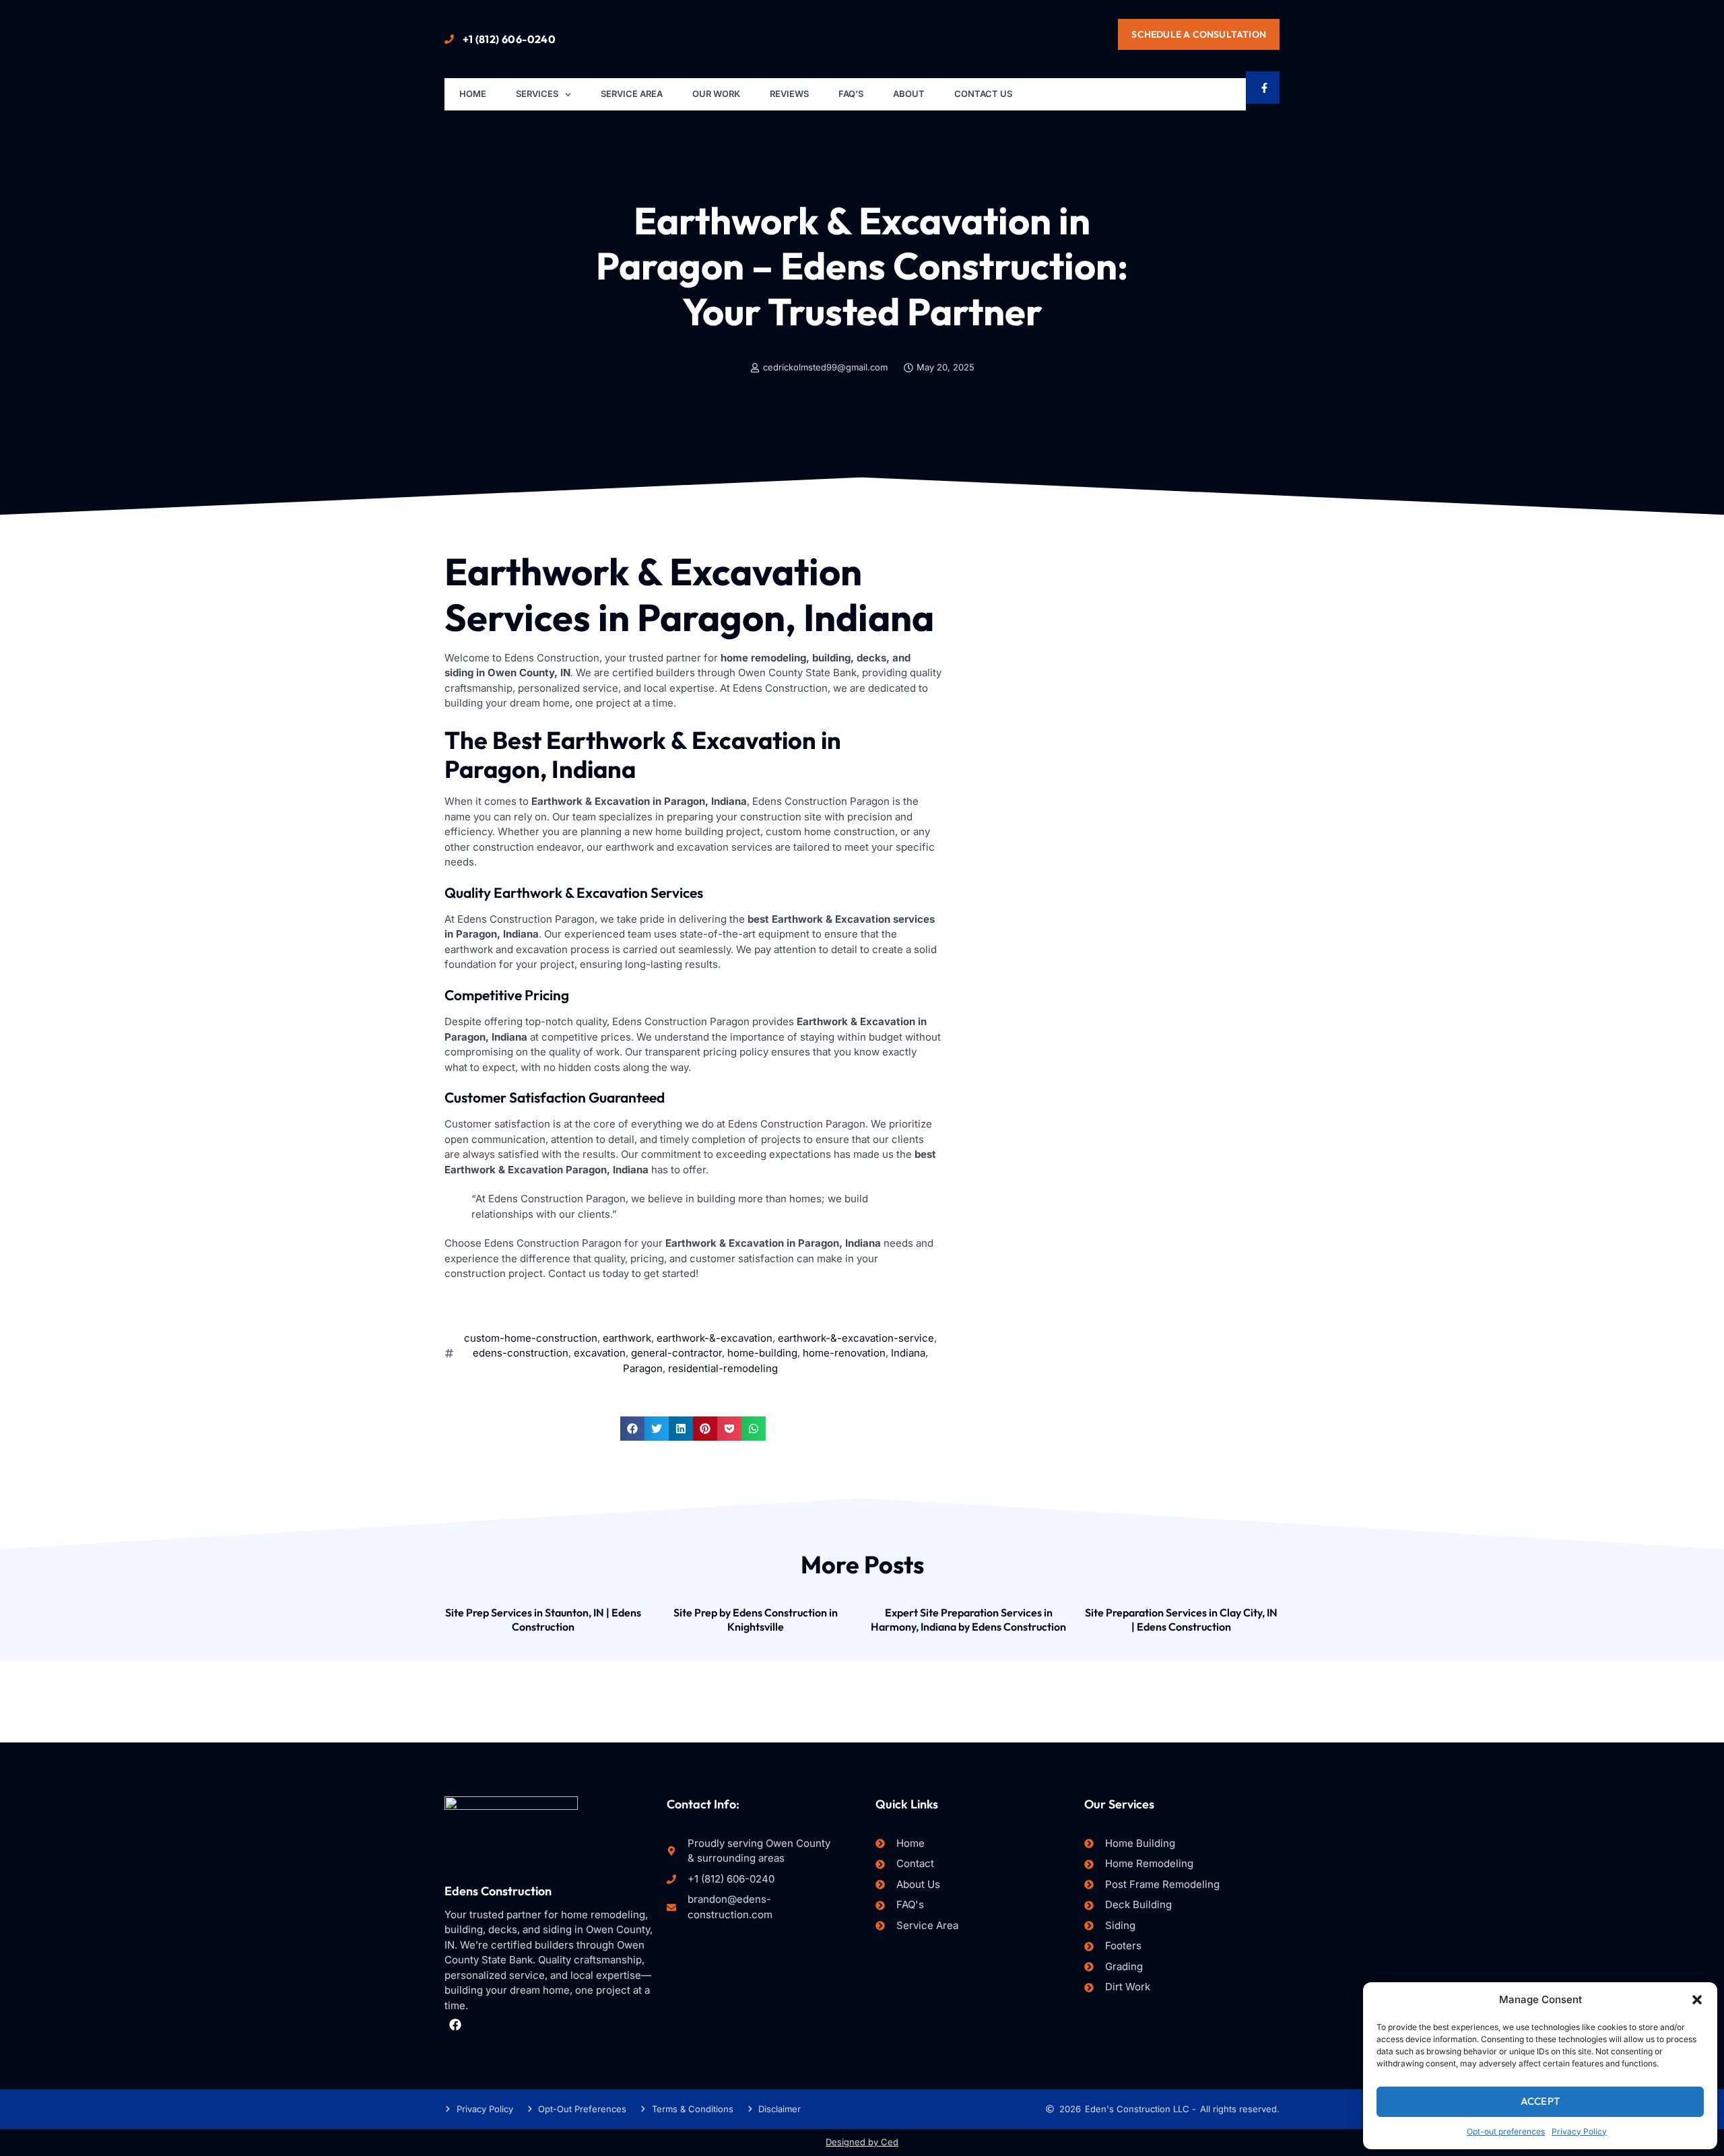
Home (473, 94)
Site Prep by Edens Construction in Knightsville (756, 1620)
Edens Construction (498, 1891)
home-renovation (844, 1353)
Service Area (632, 94)
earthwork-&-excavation (715, 1338)
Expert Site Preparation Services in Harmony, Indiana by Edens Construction (968, 1620)
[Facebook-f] (1264, 88)
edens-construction (521, 1353)
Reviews (789, 94)
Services (537, 94)
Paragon (643, 1368)
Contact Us (983, 94)
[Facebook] (455, 2024)
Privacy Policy (1579, 2131)
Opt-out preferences (1506, 2131)
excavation (600, 1353)
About (909, 94)
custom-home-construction (531, 1338)
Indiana (908, 1353)
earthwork (627, 1338)
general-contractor (676, 1353)
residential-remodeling (723, 1368)
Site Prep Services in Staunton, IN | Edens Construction (543, 1620)
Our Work (716, 94)
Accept (1540, 2101)
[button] (1697, 2000)
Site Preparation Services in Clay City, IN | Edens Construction (1181, 1620)
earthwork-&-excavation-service (856, 1338)
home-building (762, 1353)
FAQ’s (851, 94)
